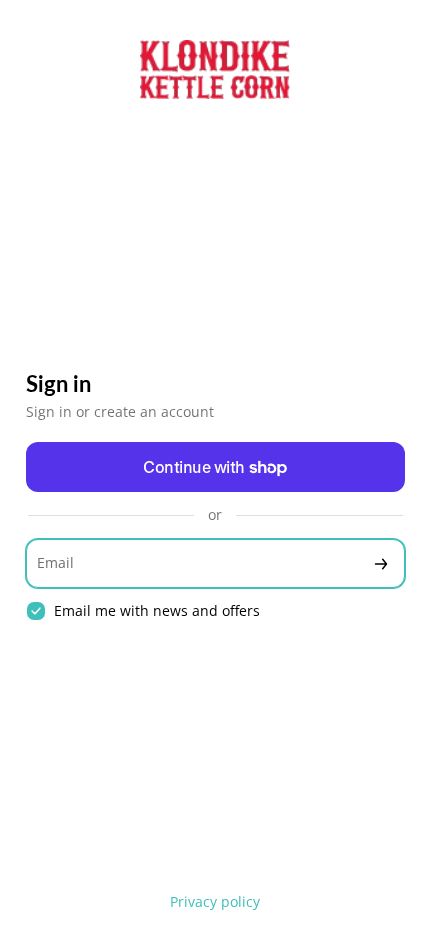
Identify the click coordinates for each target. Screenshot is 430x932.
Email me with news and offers (157, 611)
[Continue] (381, 563)
